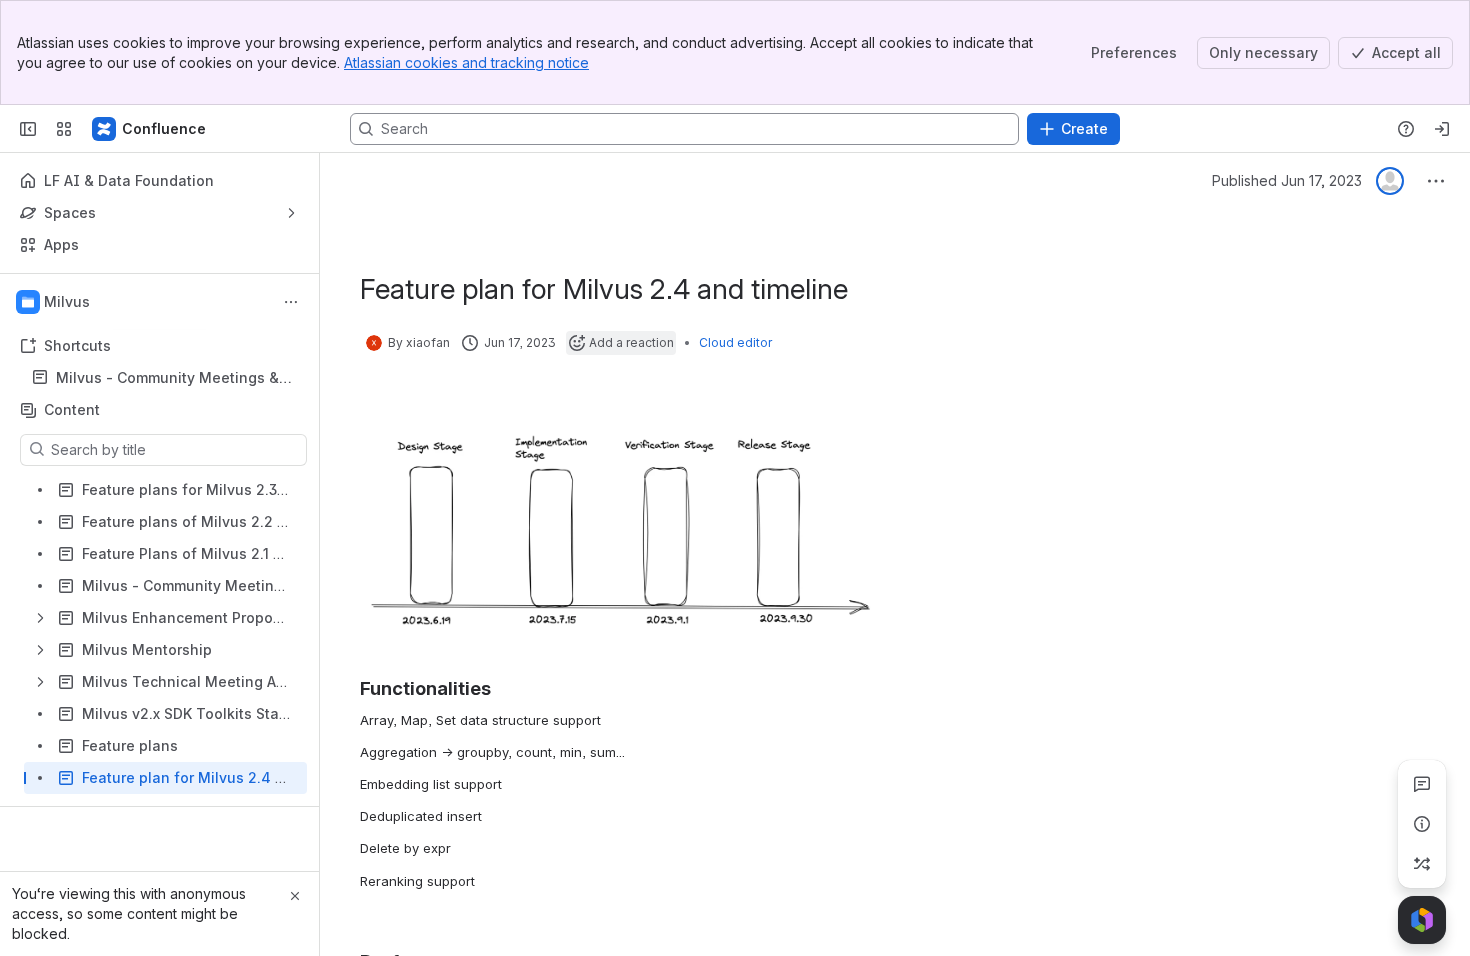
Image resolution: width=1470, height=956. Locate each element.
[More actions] (291, 302)
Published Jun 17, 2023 (1287, 180)
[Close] (295, 896)
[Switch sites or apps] (64, 129)
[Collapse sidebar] (28, 129)
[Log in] (1442, 129)
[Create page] (1422, 864)
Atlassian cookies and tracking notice (466, 62)
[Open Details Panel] (1422, 824)
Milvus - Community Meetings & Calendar (167, 378)
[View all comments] (1422, 784)
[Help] (1406, 129)
